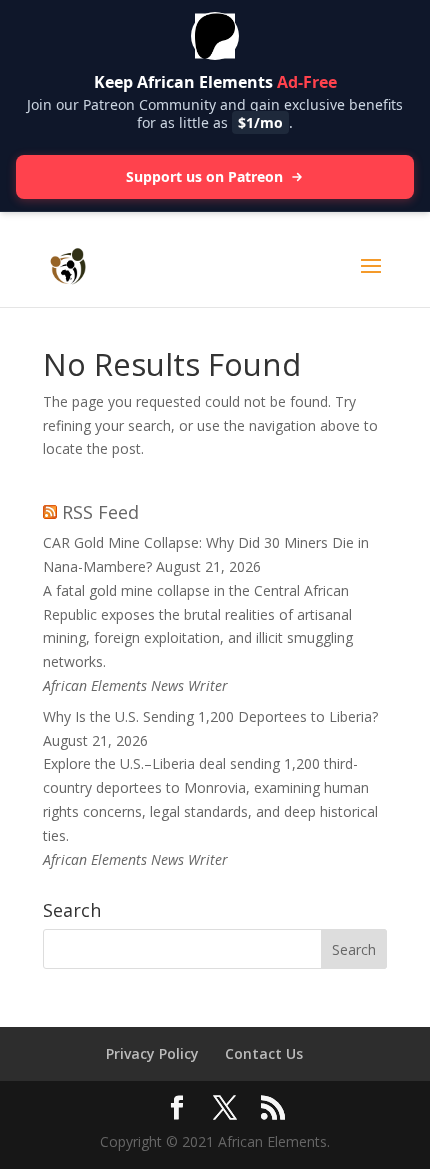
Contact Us (264, 1053)
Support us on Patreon (204, 176)
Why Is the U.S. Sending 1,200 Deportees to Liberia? (210, 716)
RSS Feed (100, 512)
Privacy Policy (152, 1053)
